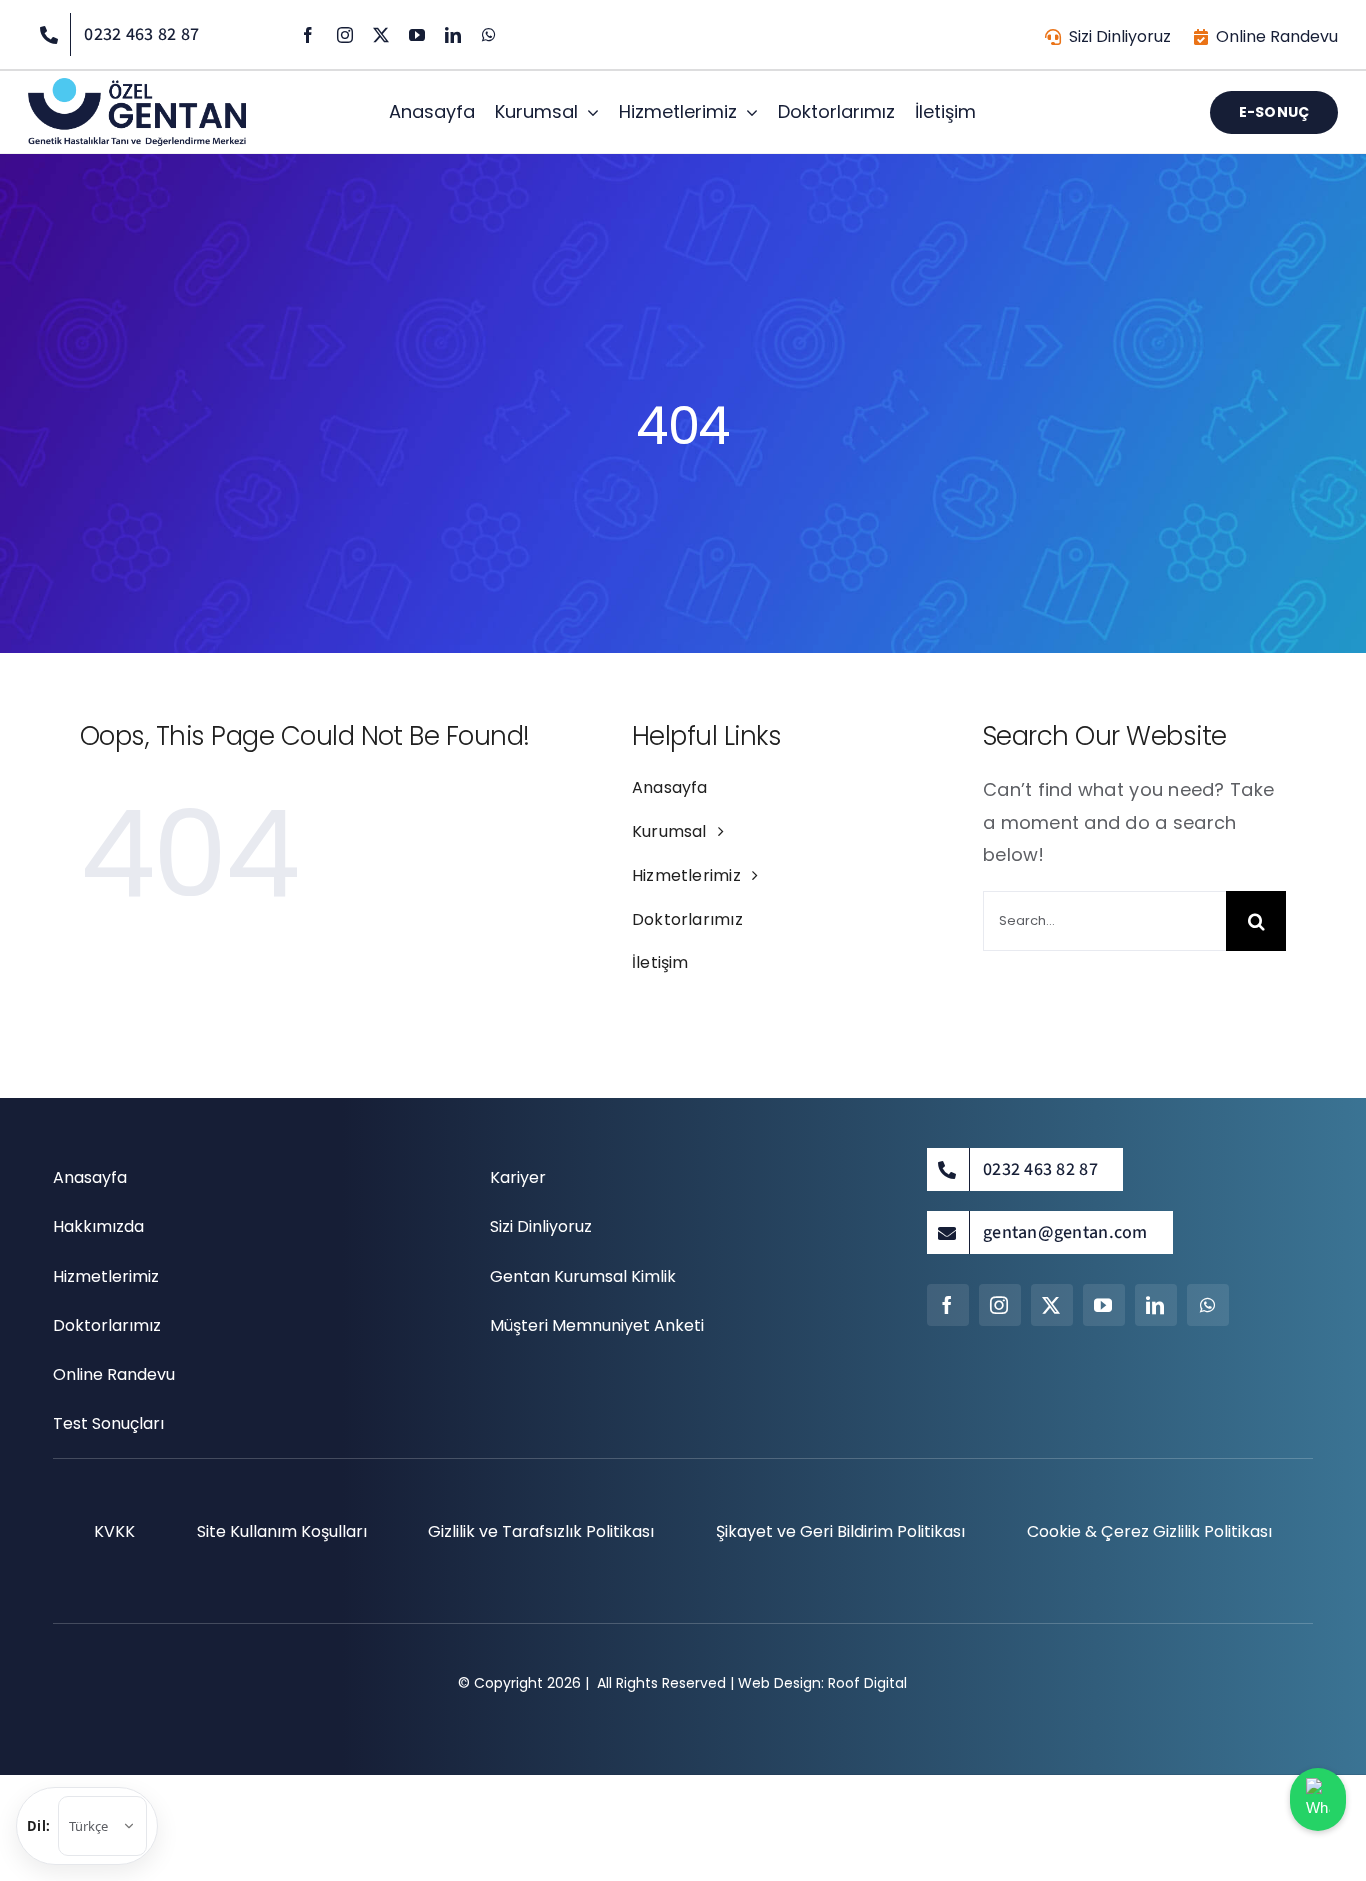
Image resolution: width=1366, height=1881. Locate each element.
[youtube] (417, 35)
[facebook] (308, 35)
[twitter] (381, 35)
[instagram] (345, 35)
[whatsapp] (489, 35)
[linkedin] (453, 35)
